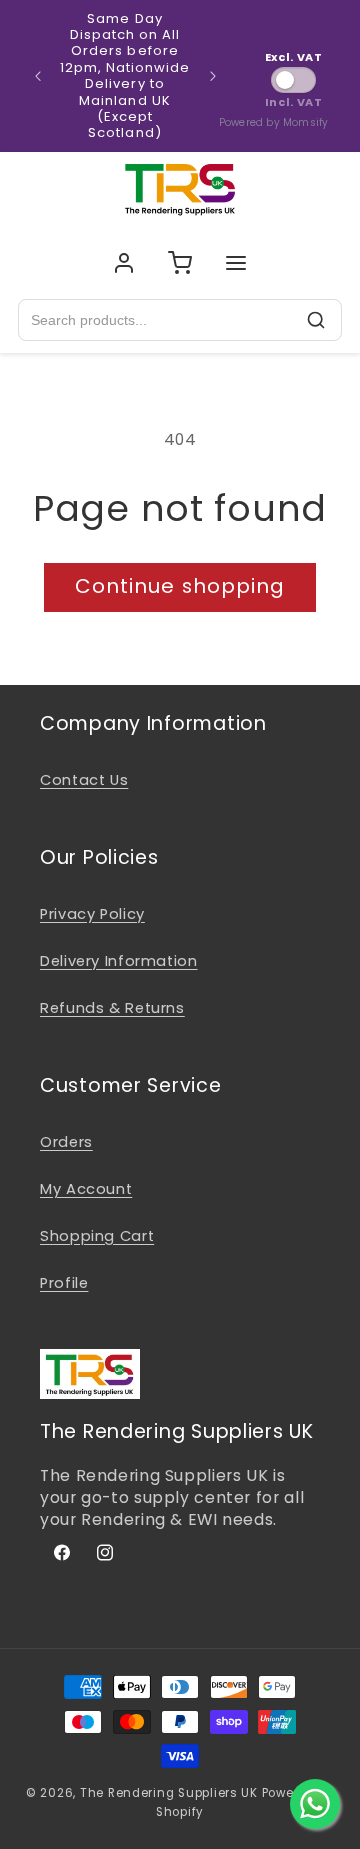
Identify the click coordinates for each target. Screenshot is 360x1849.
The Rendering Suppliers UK (169, 1793)
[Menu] (236, 263)
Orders (66, 1142)
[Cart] (180, 263)
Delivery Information (119, 961)
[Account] (124, 263)
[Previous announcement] (38, 76)
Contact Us (84, 780)
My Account (86, 1189)
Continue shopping (180, 586)
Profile (64, 1283)
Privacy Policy (92, 914)
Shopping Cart (97, 1236)
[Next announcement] (213, 76)
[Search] (316, 320)
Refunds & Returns (112, 1008)
